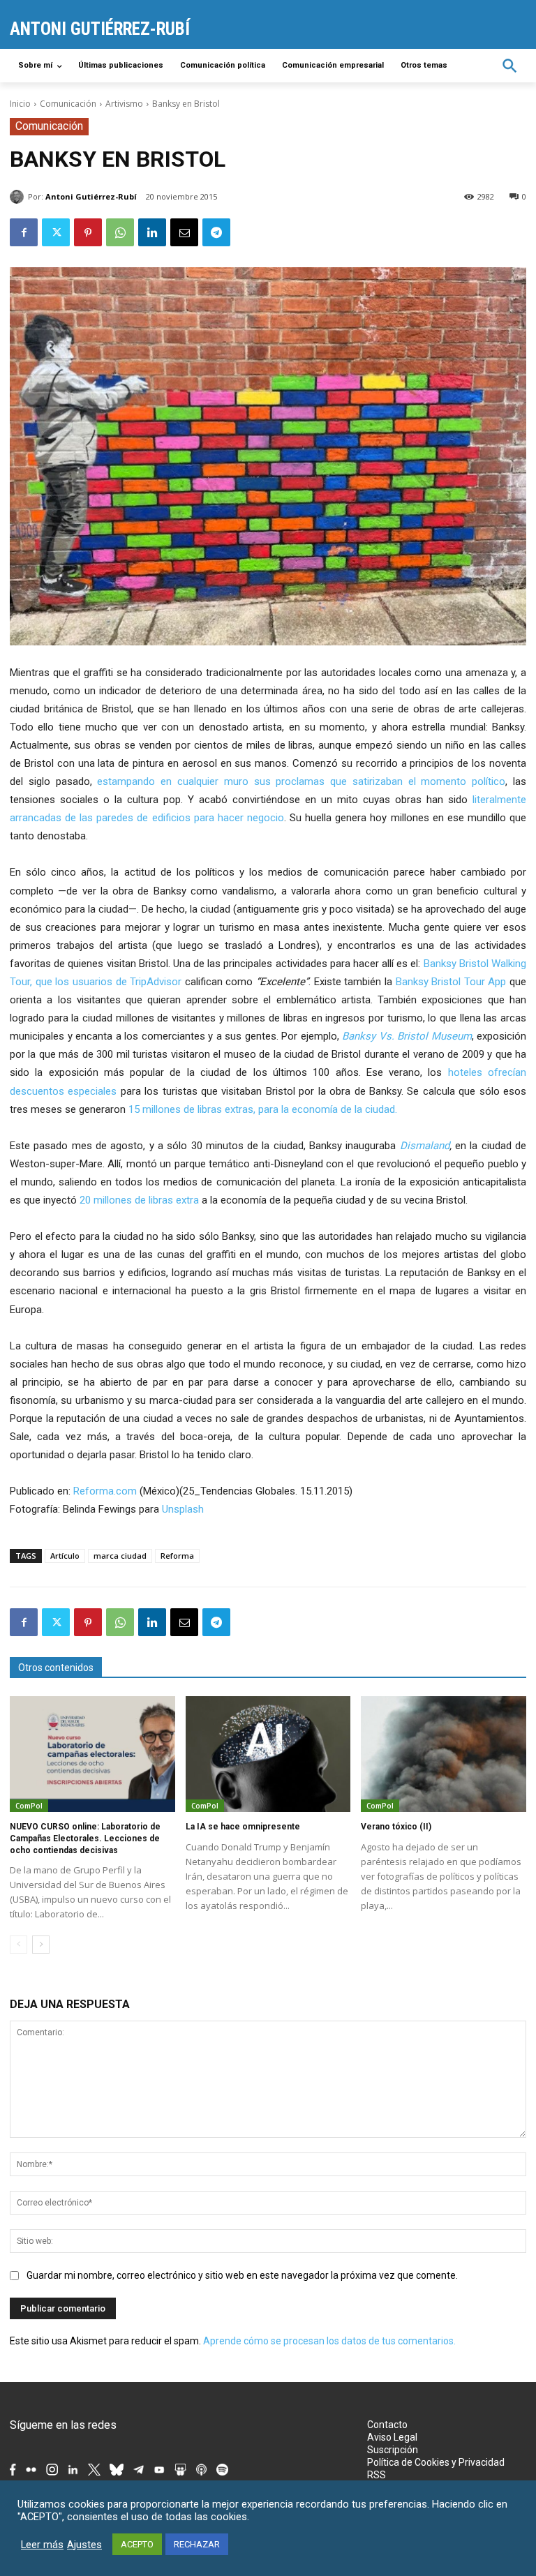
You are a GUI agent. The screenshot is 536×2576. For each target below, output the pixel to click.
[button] (510, 66)
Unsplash (183, 1509)
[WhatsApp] (120, 232)
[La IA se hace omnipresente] (268, 1754)
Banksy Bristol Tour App (451, 982)
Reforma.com (105, 1491)
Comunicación (68, 104)
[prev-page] (18, 1945)
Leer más (42, 2545)
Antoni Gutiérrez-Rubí (91, 196)
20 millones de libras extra (139, 1200)
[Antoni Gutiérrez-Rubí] (19, 197)
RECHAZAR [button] (197, 2544)
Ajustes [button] (84, 2545)
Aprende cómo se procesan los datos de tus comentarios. (329, 2341)
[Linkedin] (152, 232)
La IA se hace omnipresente (243, 1827)
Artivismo (124, 104)
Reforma (177, 1556)
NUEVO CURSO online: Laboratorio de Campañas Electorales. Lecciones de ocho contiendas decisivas (85, 1839)
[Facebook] (24, 232)
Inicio (20, 104)
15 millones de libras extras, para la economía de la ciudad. (263, 1109)
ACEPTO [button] (137, 2544)
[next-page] (41, 1945)
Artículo (65, 1556)
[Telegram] (216, 232)
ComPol (29, 1806)
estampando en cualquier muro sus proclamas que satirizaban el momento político (301, 781)
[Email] (184, 232)
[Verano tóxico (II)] (444, 1754)
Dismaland (425, 1146)
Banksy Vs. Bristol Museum (407, 1036)
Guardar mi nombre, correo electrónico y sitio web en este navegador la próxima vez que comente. (242, 2275)
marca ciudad (120, 1556)
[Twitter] (56, 232)
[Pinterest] (88, 232)
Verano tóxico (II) (396, 1827)
